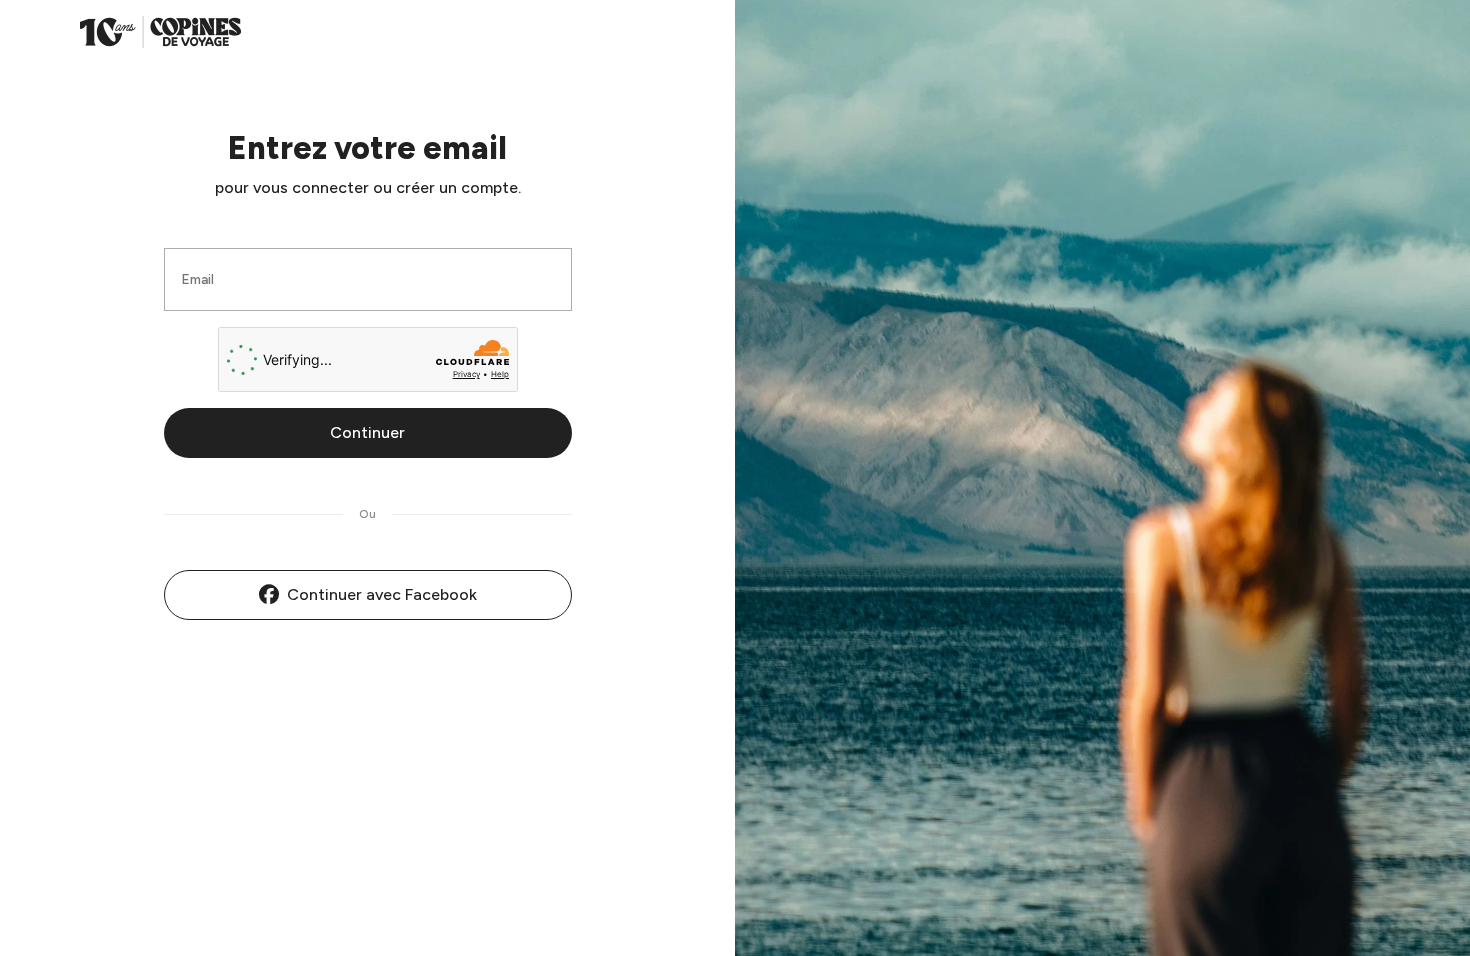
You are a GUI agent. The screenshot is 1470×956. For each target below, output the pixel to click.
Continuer (367, 432)
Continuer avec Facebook (382, 594)
